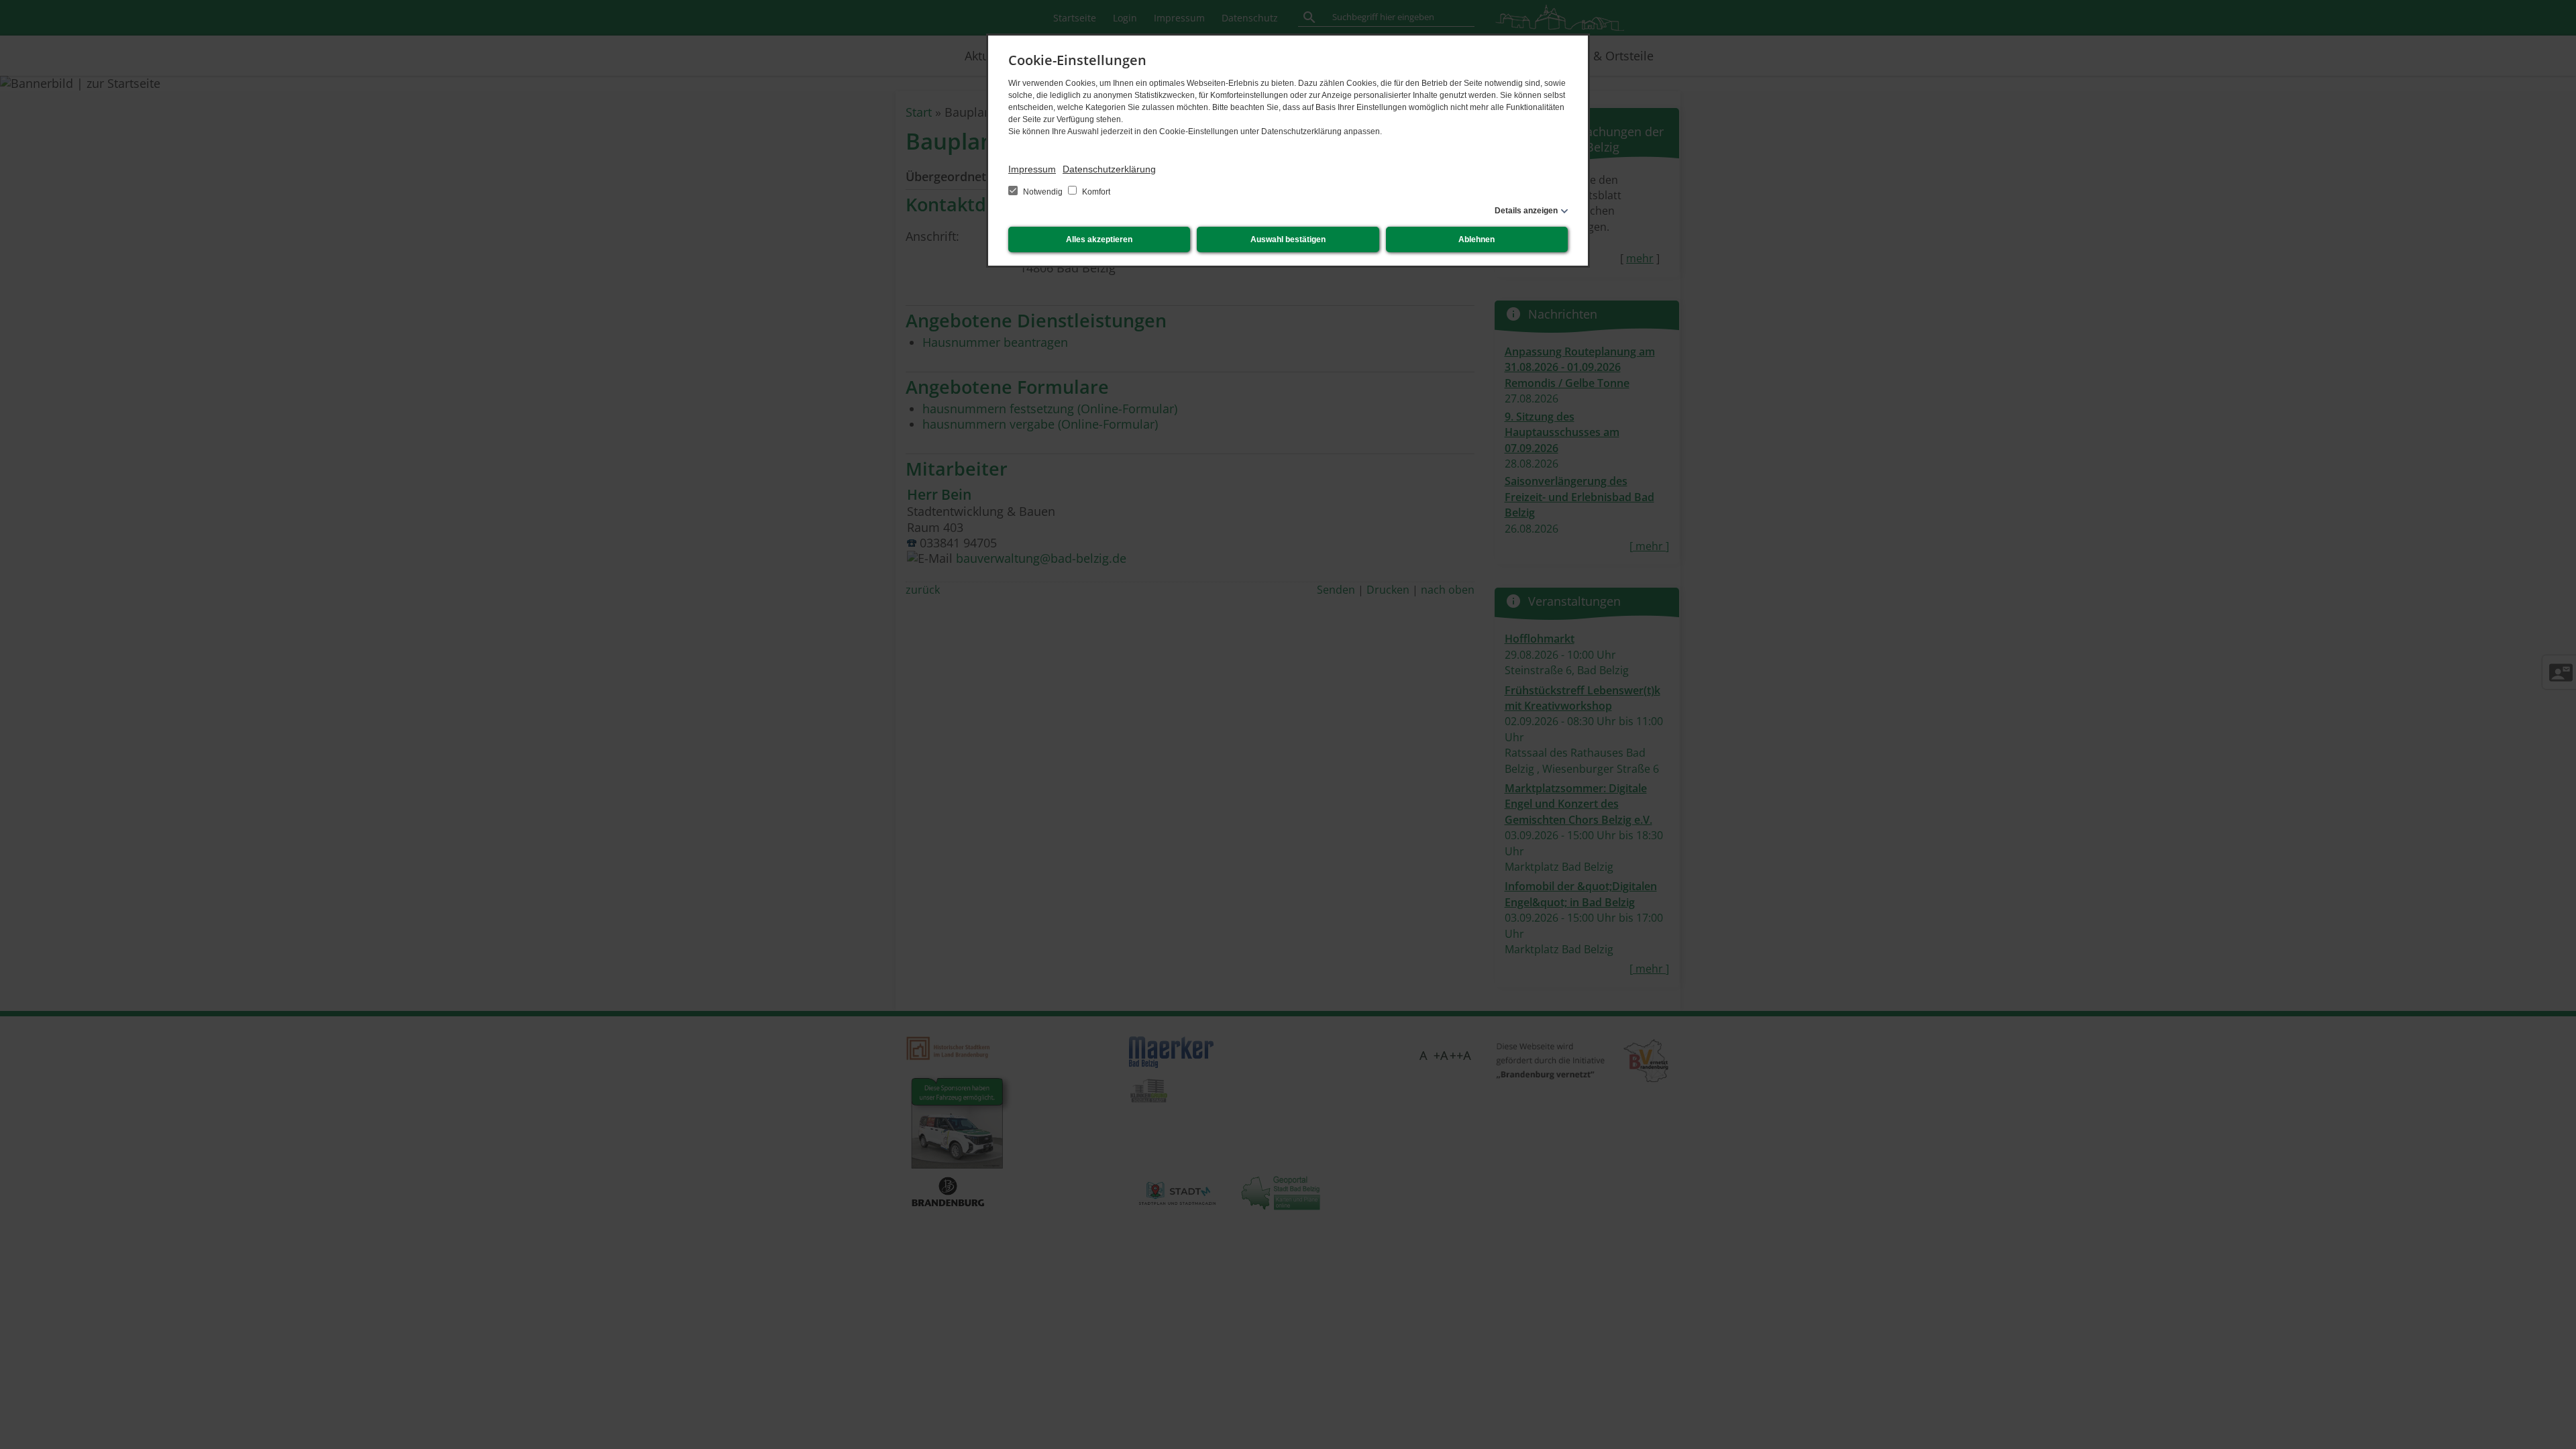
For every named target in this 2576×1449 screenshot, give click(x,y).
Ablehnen (1477, 239)
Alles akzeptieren (1099, 239)
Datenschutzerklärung (1109, 169)
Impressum (1032, 169)
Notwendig (1043, 192)
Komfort (1095, 192)
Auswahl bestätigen (1288, 239)
